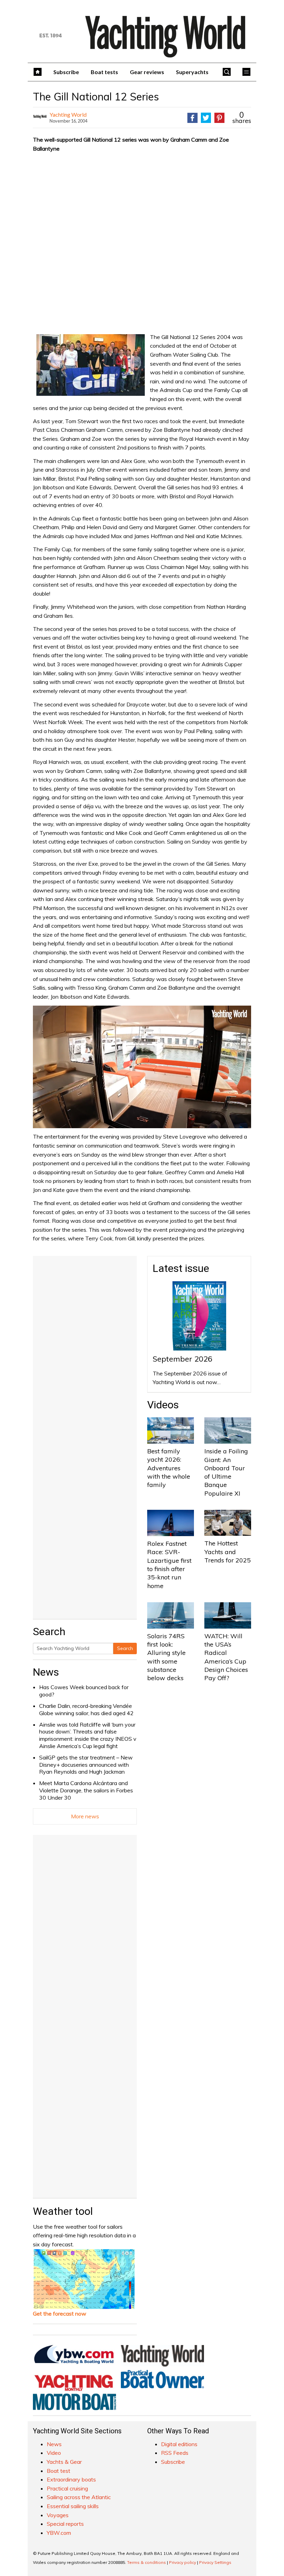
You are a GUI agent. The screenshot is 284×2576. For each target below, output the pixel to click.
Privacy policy (183, 2562)
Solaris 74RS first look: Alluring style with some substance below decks (166, 1657)
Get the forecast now (60, 2314)
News (46, 1672)
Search (125, 1648)
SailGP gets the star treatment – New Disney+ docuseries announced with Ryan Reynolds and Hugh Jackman (86, 1765)
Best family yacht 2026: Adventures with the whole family (169, 1468)
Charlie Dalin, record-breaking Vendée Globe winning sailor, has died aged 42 (86, 1709)
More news (85, 1816)
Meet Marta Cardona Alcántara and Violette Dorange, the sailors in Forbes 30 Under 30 (86, 1790)
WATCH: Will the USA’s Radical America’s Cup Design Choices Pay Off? (226, 1657)
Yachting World (68, 114)
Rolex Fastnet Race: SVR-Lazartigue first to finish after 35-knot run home (169, 1565)
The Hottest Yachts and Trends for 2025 (228, 1552)
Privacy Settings (215, 2562)
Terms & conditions (147, 2562)
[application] (142, 1067)
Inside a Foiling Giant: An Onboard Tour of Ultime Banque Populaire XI (226, 1472)
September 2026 (183, 1359)
